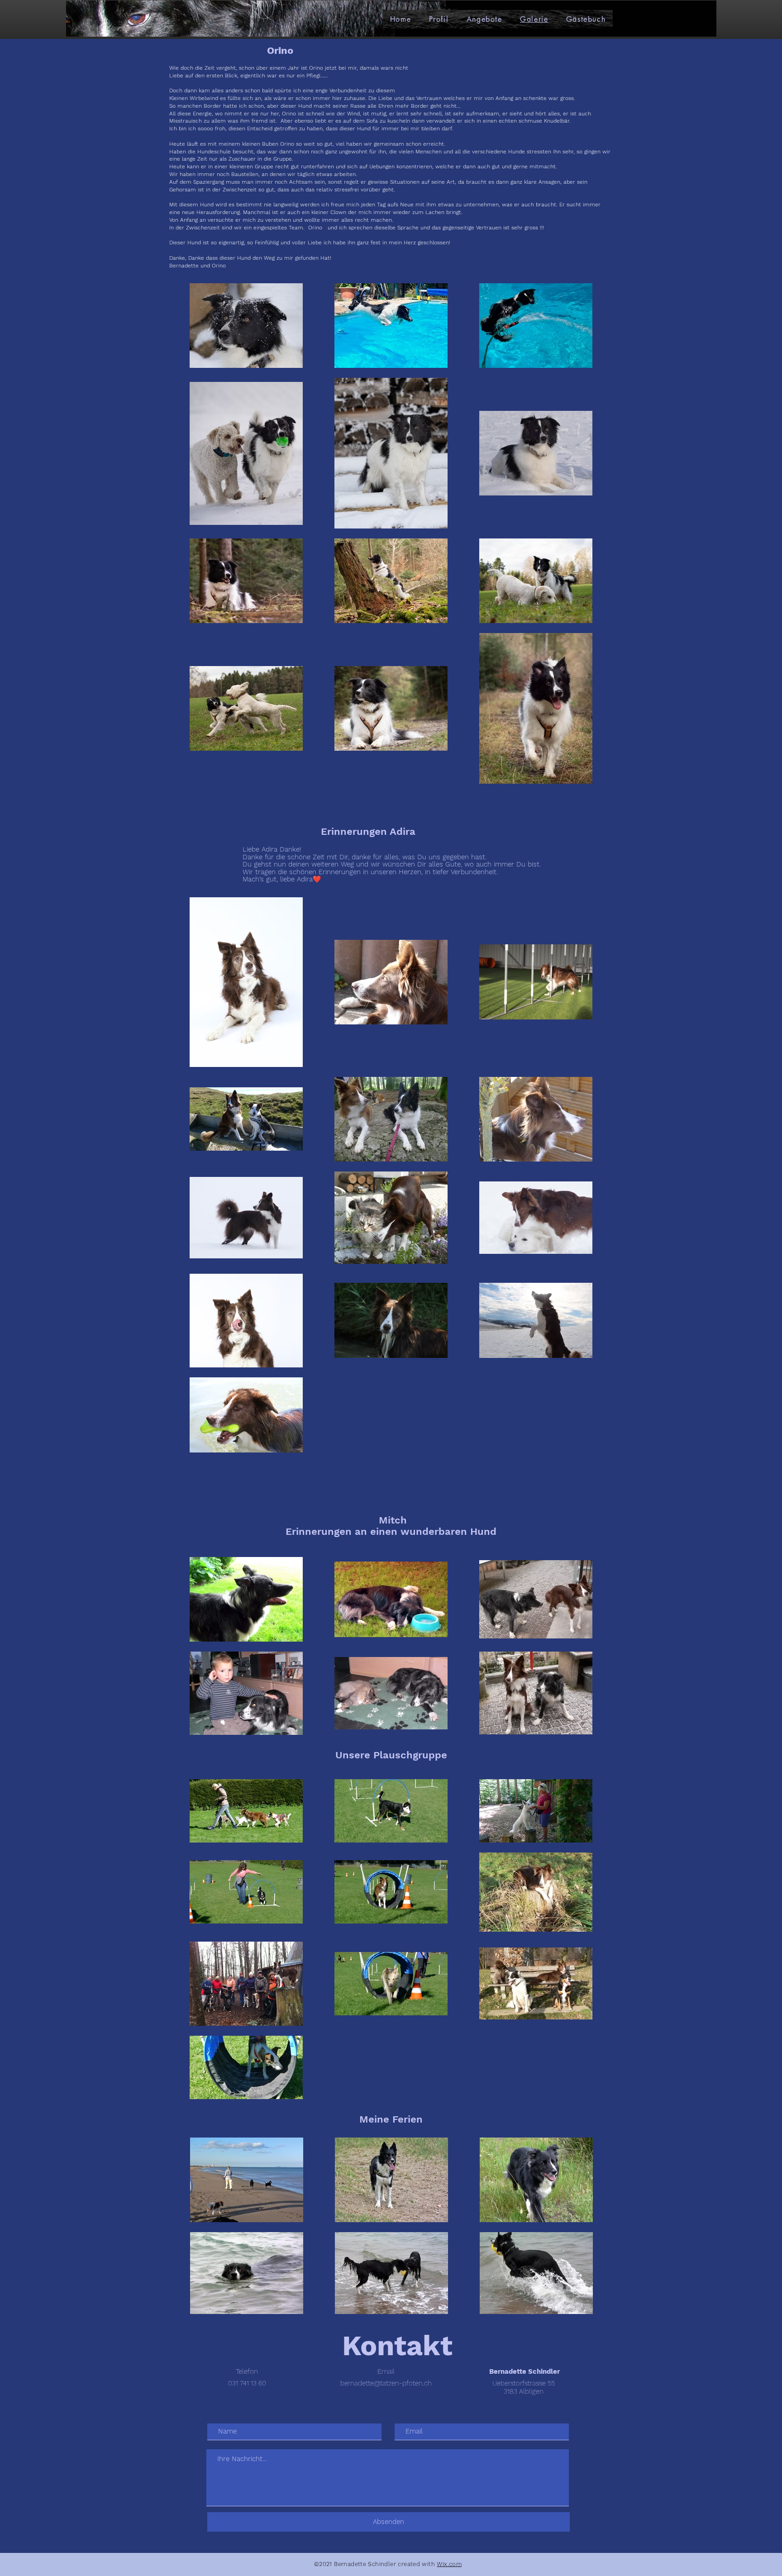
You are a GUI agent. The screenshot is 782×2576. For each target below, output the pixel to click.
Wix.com (449, 2564)
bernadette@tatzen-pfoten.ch (386, 2383)
